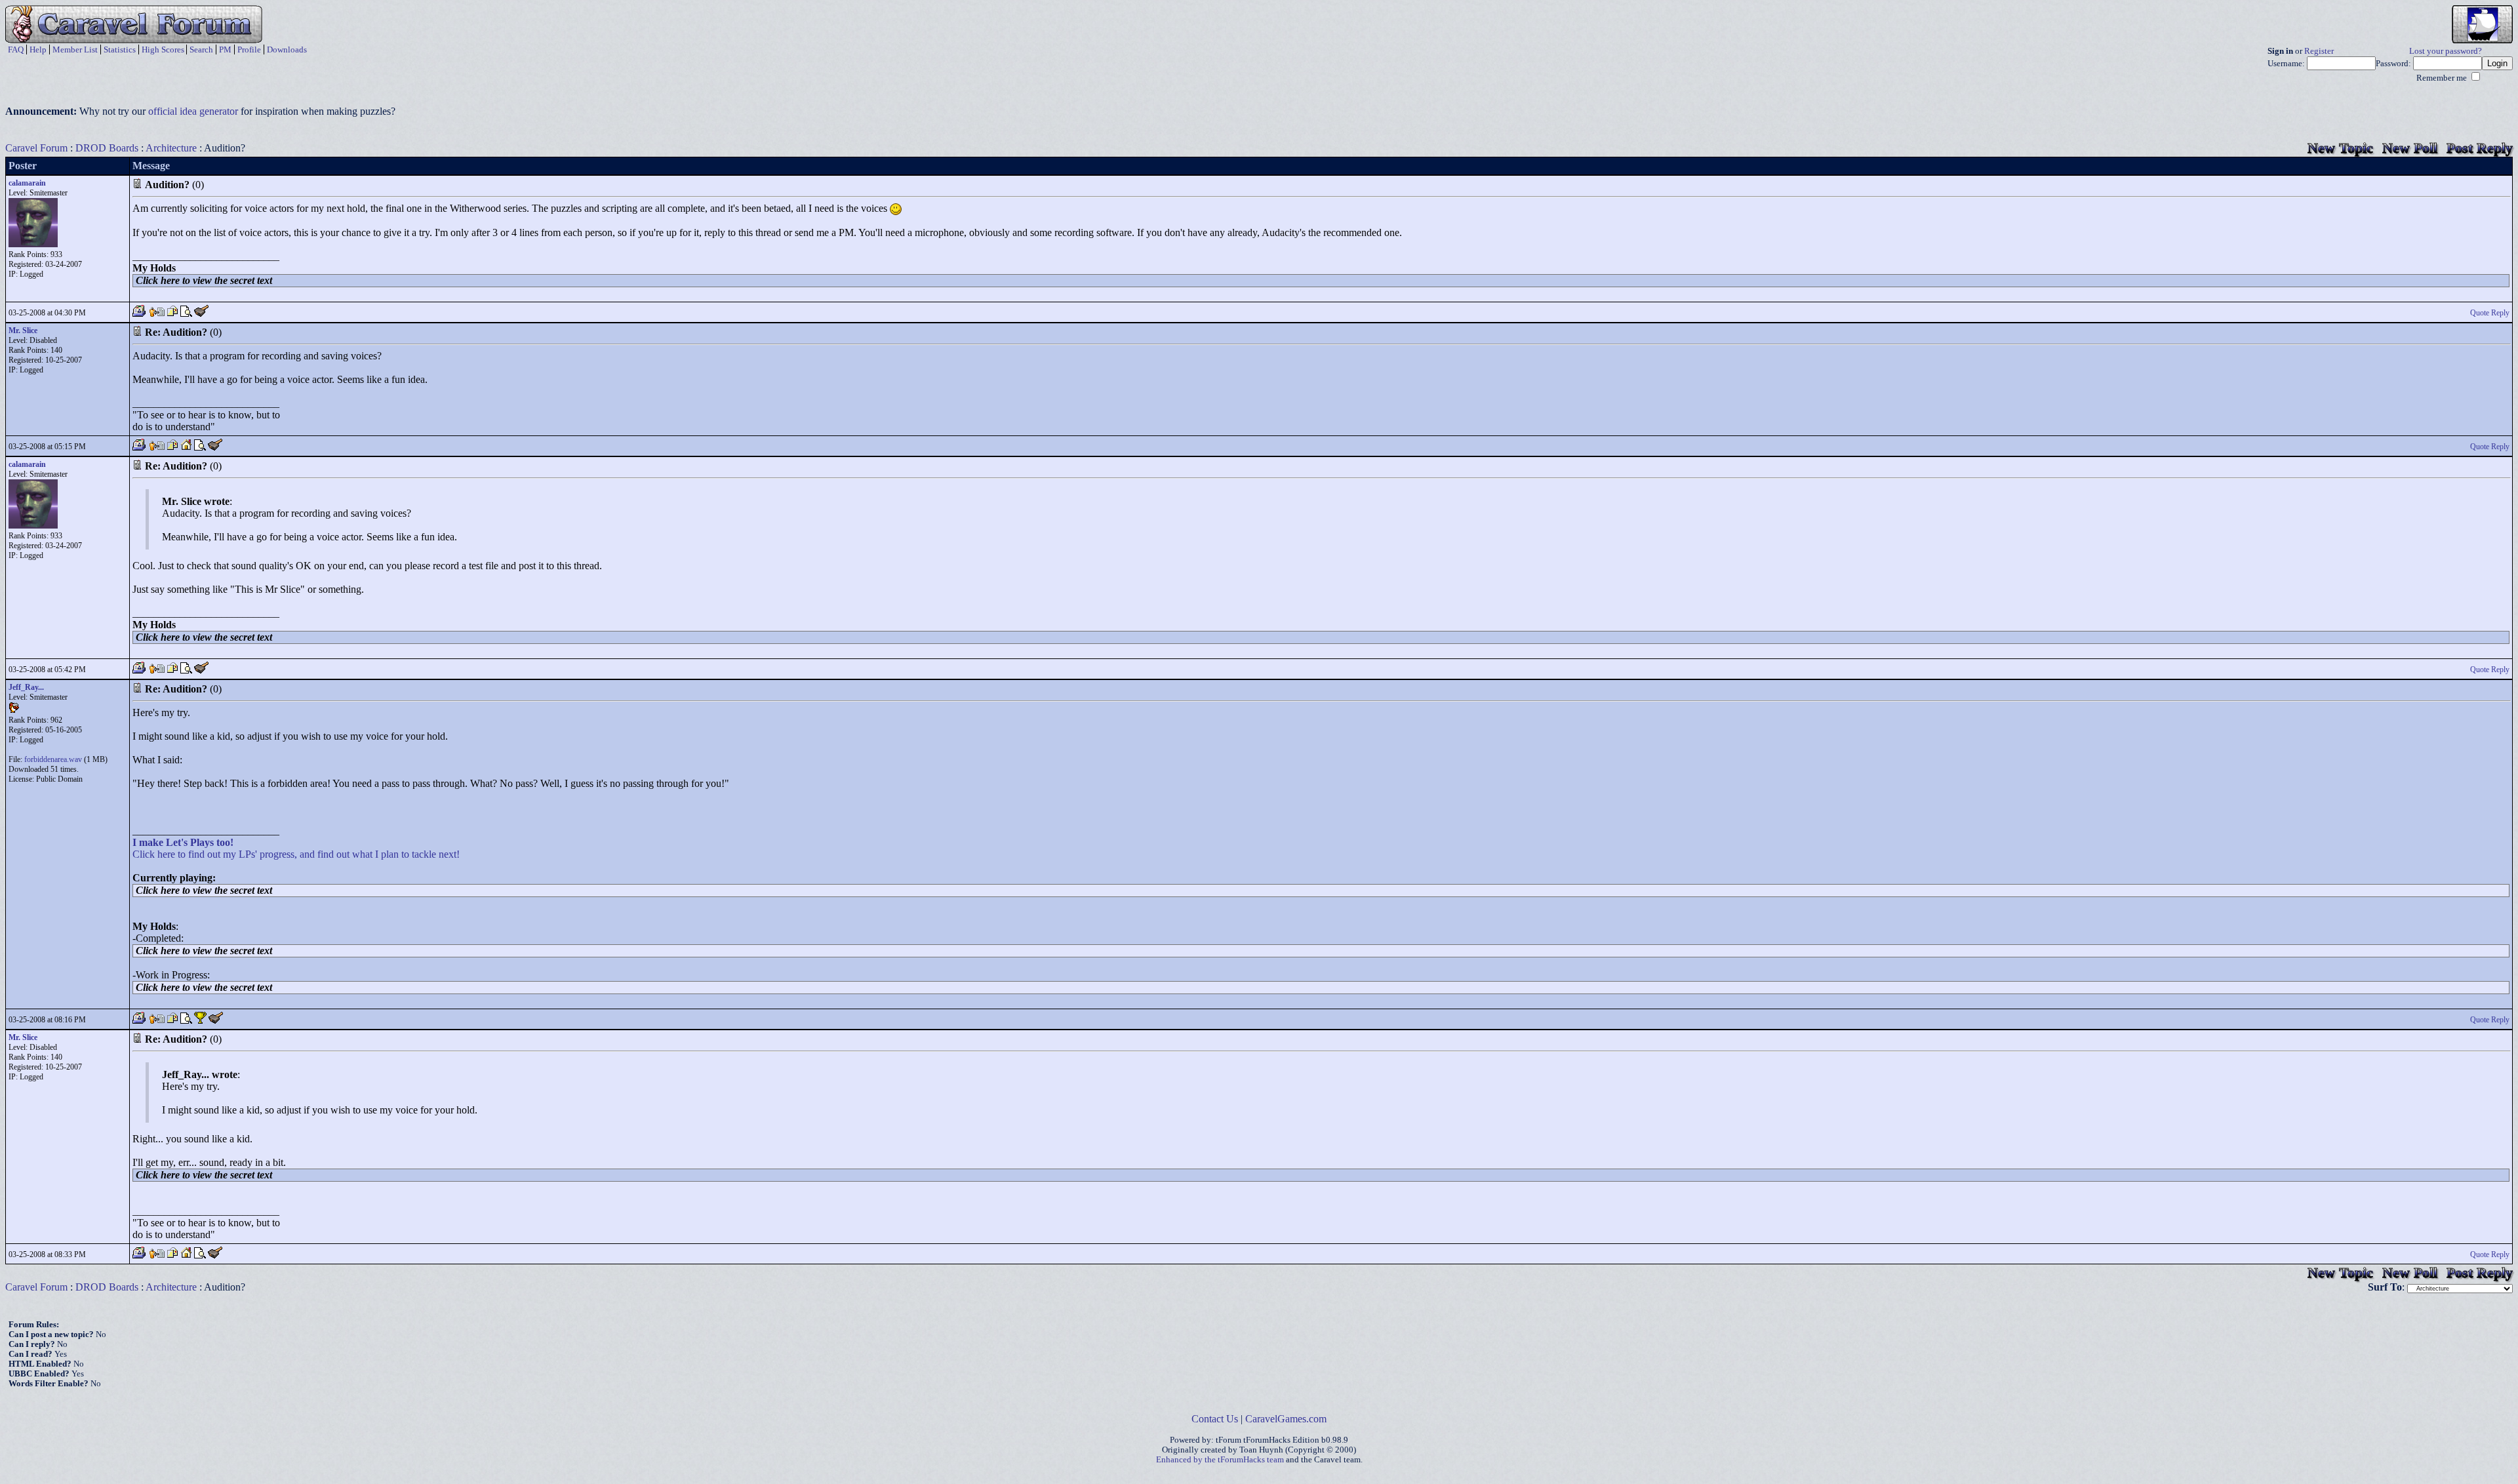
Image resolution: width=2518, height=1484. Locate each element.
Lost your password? (2446, 51)
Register (2319, 51)
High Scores (163, 50)
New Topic (2340, 148)
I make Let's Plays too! (183, 842)
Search (201, 50)
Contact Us (1215, 1419)
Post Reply (2480, 148)
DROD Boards (107, 148)
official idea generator (193, 111)
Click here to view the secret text (204, 280)
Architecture (171, 148)
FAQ (16, 50)
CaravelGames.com (1286, 1419)
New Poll (2410, 148)
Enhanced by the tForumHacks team (1220, 1460)
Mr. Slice (23, 331)
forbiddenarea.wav (53, 759)
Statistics (120, 50)
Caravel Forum (36, 148)
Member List (75, 50)
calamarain (27, 183)
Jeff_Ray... (26, 687)
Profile (249, 50)
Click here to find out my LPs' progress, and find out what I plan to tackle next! (296, 854)
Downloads (287, 50)
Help (38, 50)
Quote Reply (2490, 313)
